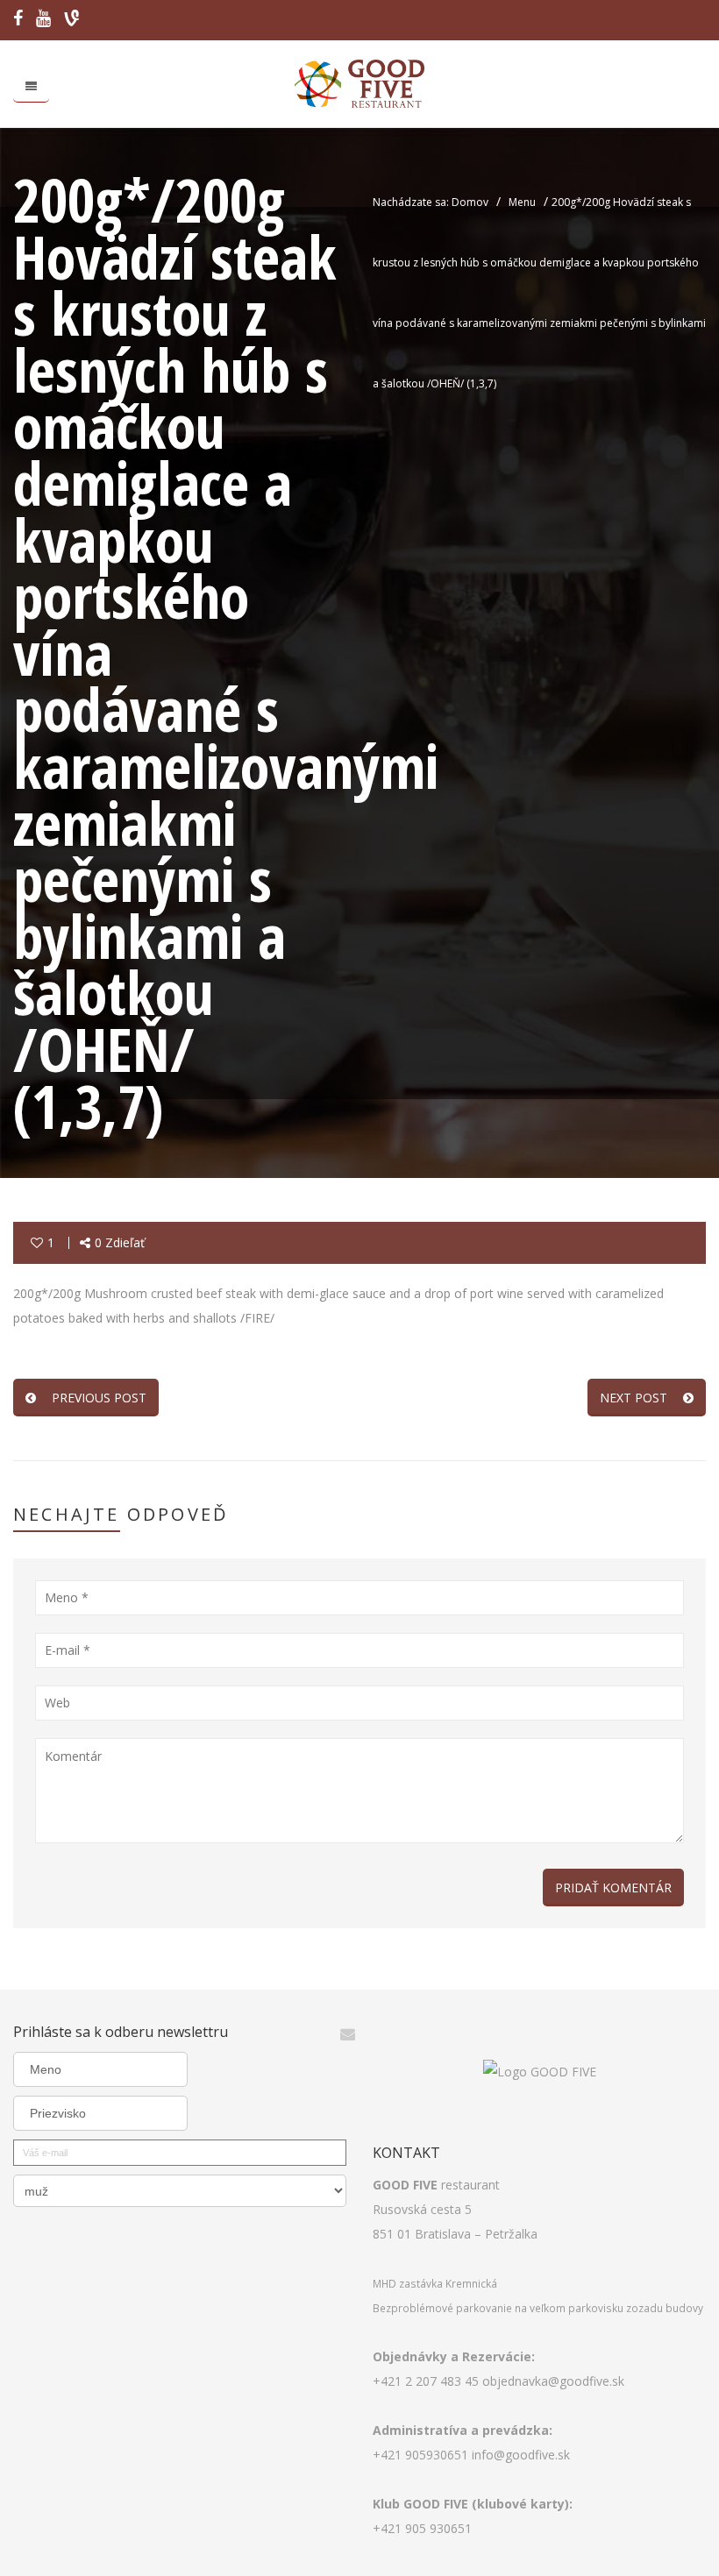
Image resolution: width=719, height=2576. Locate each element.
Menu (522, 202)
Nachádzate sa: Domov (431, 202)
